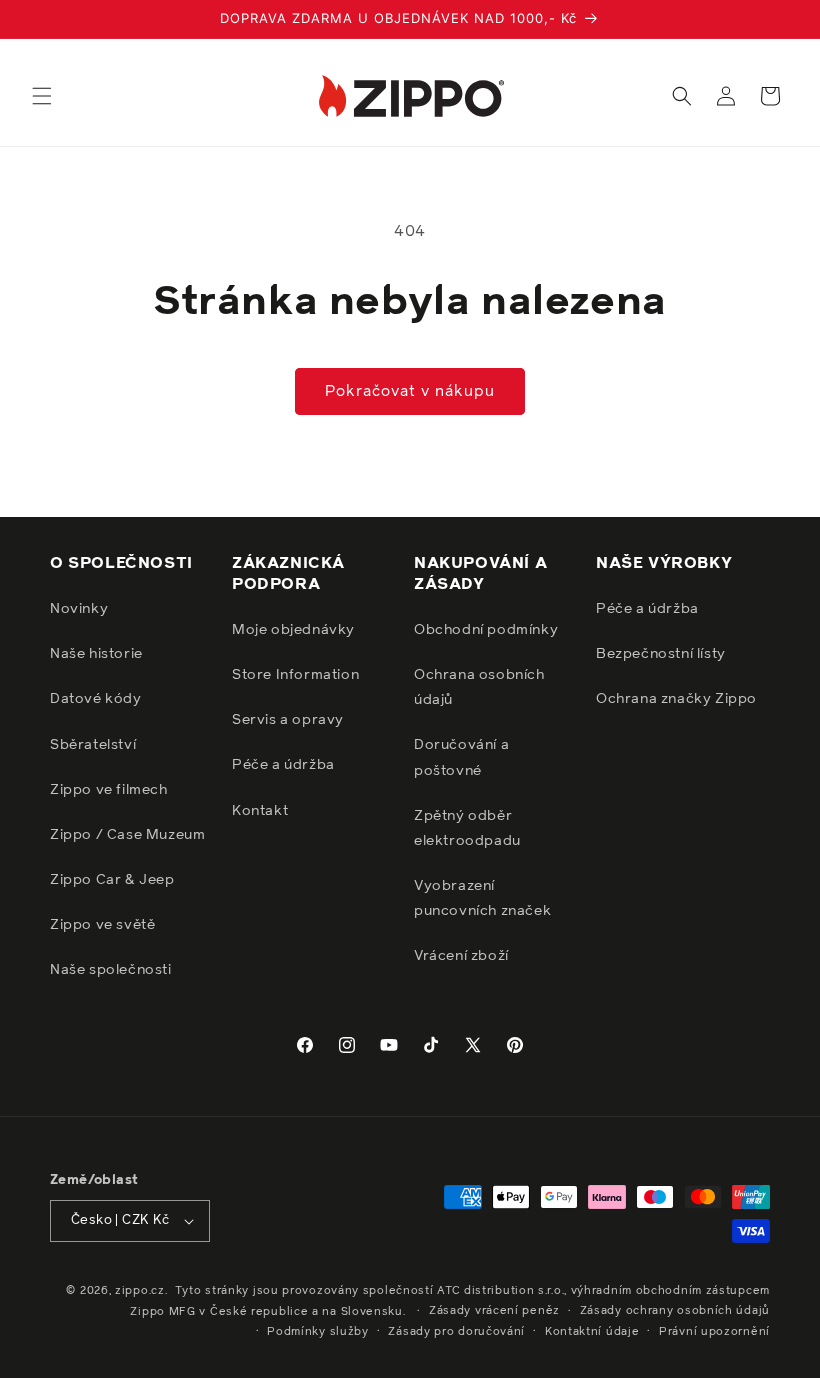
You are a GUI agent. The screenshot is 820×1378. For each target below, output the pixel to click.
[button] (42, 96)
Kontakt (260, 811)
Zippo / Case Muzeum (127, 835)
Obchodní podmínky (486, 630)
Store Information (295, 675)
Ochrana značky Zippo (676, 699)
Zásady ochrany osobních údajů (675, 1310)
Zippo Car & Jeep (112, 880)
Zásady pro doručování (456, 1331)
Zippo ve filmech (109, 790)
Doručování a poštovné (461, 757)
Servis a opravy (288, 720)
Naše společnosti (111, 970)
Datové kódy (96, 699)
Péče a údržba (283, 765)
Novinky (79, 609)
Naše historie (96, 654)
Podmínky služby (318, 1331)
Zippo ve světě (102, 925)
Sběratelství (93, 745)
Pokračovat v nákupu (410, 391)
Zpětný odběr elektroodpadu (467, 828)
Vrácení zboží (461, 956)
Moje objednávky (293, 630)
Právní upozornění (714, 1331)
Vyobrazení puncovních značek (482, 898)
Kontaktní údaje (592, 1331)
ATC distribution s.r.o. (500, 1290)
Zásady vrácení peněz (494, 1310)
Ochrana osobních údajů (479, 687)
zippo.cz (140, 1290)
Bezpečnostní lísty (661, 654)
